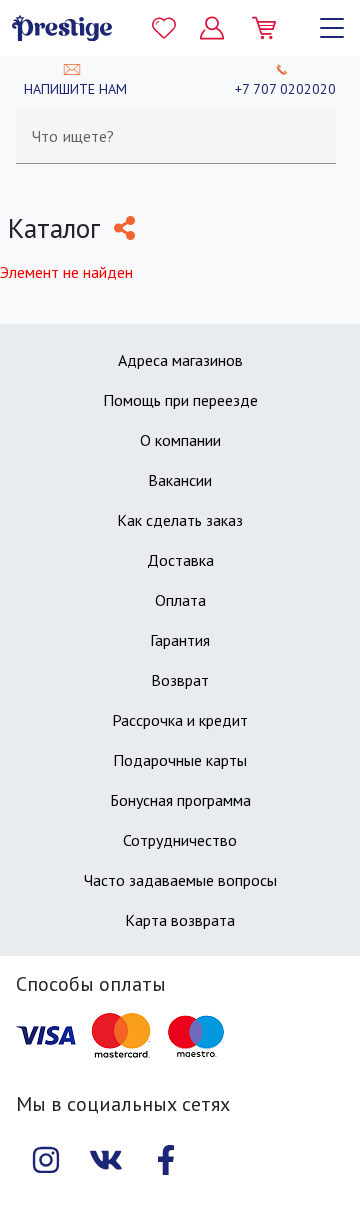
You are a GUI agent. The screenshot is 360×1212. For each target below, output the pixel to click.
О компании (180, 440)
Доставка (180, 560)
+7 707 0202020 (285, 89)
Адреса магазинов (180, 360)
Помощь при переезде (180, 400)
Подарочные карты (180, 760)
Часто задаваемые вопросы (180, 880)
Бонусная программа (180, 800)
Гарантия (180, 640)
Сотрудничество (180, 840)
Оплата (180, 600)
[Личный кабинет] (212, 28)
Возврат (180, 680)
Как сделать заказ (180, 520)
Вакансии (180, 480)
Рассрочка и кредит (180, 720)
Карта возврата (180, 920)
